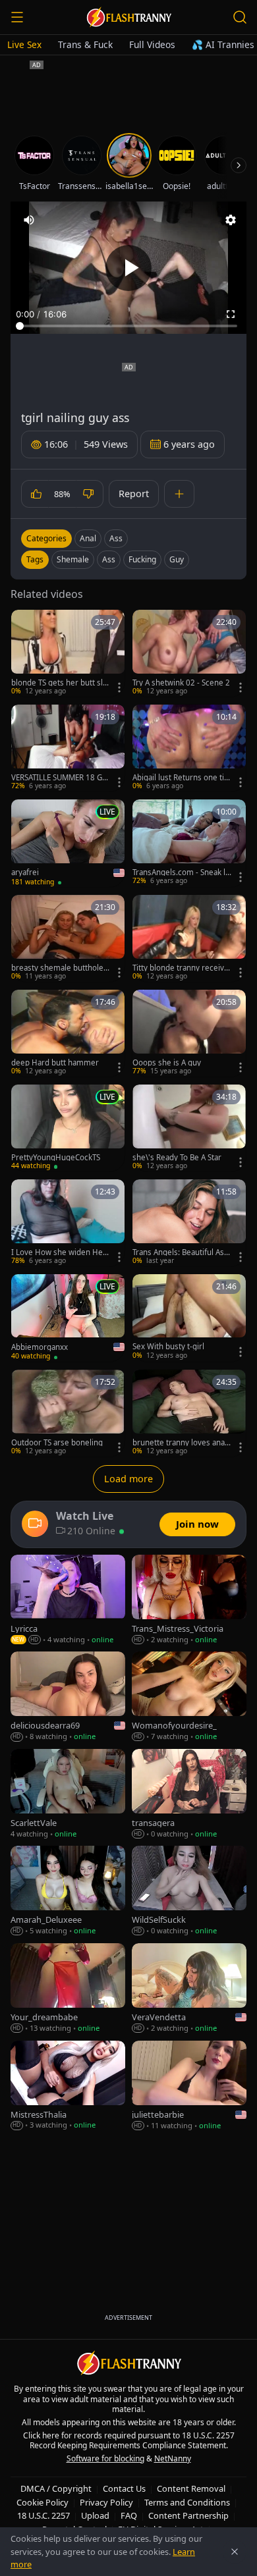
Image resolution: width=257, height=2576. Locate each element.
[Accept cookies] (235, 2552)
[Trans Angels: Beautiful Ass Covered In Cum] (189, 1223)
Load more (128, 1479)
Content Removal (191, 2488)
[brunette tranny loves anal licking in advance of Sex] (189, 1413)
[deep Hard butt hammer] (68, 1033)
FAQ (129, 2515)
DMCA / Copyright (56, 2488)
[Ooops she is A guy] (189, 1033)
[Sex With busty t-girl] (189, 1318)
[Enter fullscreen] (231, 314)
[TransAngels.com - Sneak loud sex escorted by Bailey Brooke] (189, 843)
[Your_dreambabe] (68, 1989)
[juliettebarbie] (189, 2086)
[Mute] (29, 220)
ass (109, 559)
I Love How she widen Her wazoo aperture (59, 1252)
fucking (142, 559)
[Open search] (240, 17)
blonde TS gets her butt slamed (59, 683)
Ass (116, 538)
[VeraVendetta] (189, 1989)
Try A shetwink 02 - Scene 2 (181, 683)
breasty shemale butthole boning (61, 968)
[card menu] (119, 687)
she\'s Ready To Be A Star (177, 1158)
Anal (88, 538)
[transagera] (189, 1794)
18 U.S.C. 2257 (43, 2515)
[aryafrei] (68, 843)
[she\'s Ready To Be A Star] (189, 1128)
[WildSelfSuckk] (189, 1891)
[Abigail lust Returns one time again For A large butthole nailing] (189, 748)
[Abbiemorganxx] (68, 1318)
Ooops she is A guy (167, 1063)
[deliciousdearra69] (68, 1697)
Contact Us (124, 2488)
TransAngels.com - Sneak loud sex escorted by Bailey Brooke (182, 872)
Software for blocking (105, 2458)
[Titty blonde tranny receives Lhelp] (189, 938)
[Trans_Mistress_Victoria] (189, 1600)
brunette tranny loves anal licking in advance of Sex (182, 1443)
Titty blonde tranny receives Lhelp (181, 968)
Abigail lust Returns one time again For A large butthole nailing (182, 778)
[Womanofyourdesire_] (189, 1697)
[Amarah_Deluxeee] (68, 1891)
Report (134, 494)
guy (177, 559)
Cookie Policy (43, 2502)
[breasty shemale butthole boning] (68, 938)
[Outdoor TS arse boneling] (68, 1413)
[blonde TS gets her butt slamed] (68, 653)
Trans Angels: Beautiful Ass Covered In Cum (180, 1252)
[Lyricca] (68, 1600)
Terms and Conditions (187, 2502)
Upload (95, 2515)
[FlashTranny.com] (128, 17)
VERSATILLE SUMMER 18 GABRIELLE (59, 778)
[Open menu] (17, 17)
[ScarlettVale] (68, 1794)
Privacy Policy (106, 2502)
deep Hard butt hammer (55, 1063)
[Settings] (231, 220)
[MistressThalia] (68, 2086)
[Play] (128, 268)
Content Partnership (188, 2515)
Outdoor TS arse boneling (57, 1443)
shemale (73, 559)
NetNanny (173, 2458)
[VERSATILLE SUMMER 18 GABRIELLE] (68, 748)
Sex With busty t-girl (168, 1347)
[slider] (128, 326)
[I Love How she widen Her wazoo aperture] (68, 1223)
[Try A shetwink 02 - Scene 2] (189, 653)
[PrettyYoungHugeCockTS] (68, 1128)
